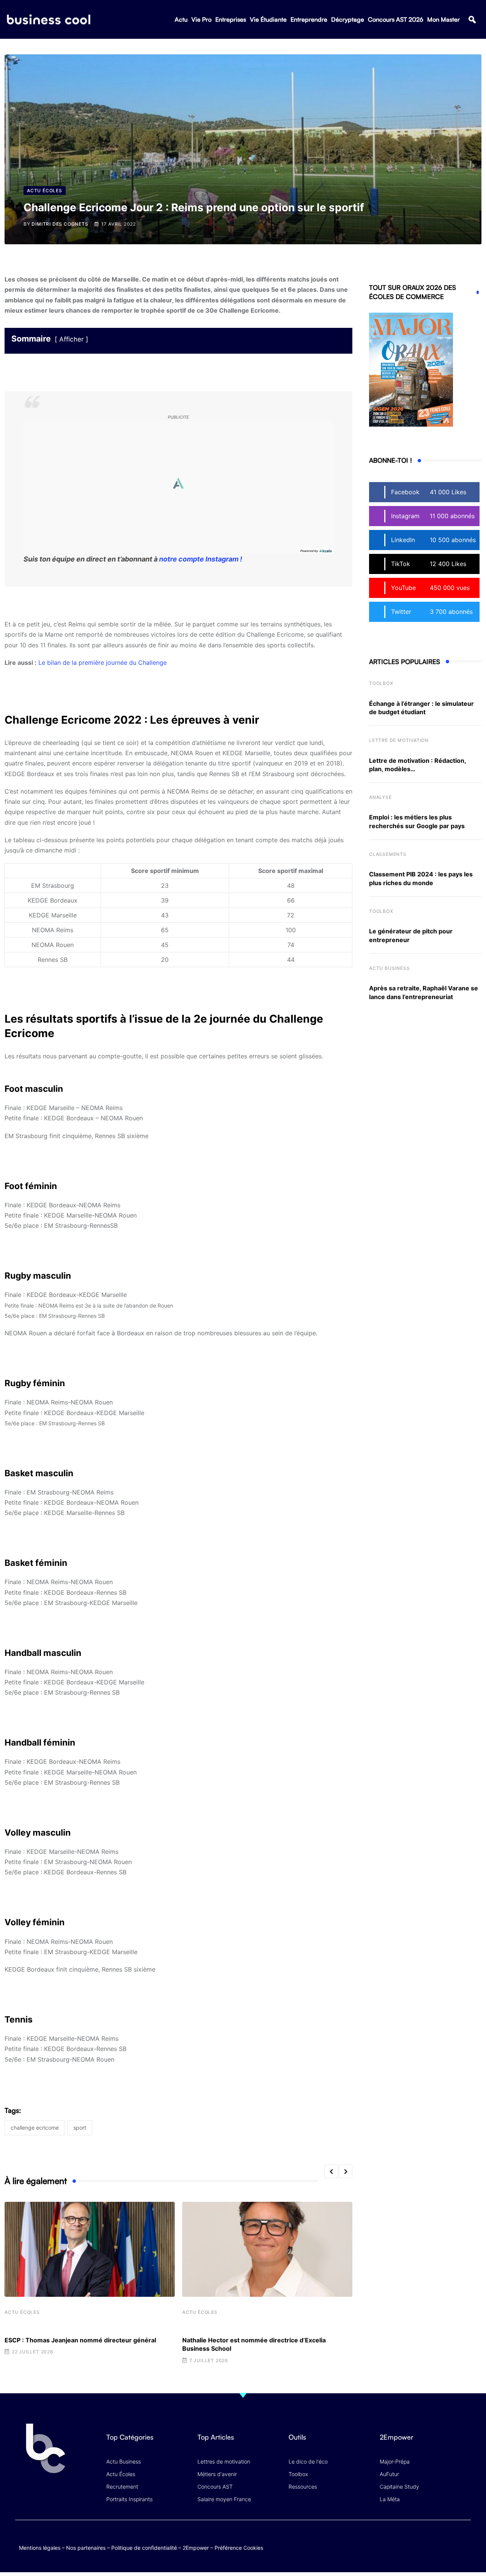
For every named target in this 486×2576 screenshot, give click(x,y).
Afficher (71, 339)
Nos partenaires (86, 2548)
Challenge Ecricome (35, 2128)
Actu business (389, 968)
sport (80, 2128)
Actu (181, 19)
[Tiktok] (449, 2540)
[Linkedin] (463, 2546)
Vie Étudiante (268, 19)
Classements (388, 854)
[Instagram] (463, 2540)
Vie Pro (201, 19)
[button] (472, 20)
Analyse (380, 797)
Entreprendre (309, 19)
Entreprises (231, 19)
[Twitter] (404, 2540)
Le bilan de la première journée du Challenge (103, 663)
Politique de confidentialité (144, 2548)
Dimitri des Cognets (60, 224)
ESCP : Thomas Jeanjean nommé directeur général (80, 2340)
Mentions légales (40, 2548)
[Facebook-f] (419, 2540)
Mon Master (443, 19)
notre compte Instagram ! (201, 559)
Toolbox (381, 683)
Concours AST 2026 (396, 19)
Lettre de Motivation (399, 740)
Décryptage (348, 19)
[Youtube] (434, 2540)
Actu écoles (22, 2312)
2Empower (196, 2548)
